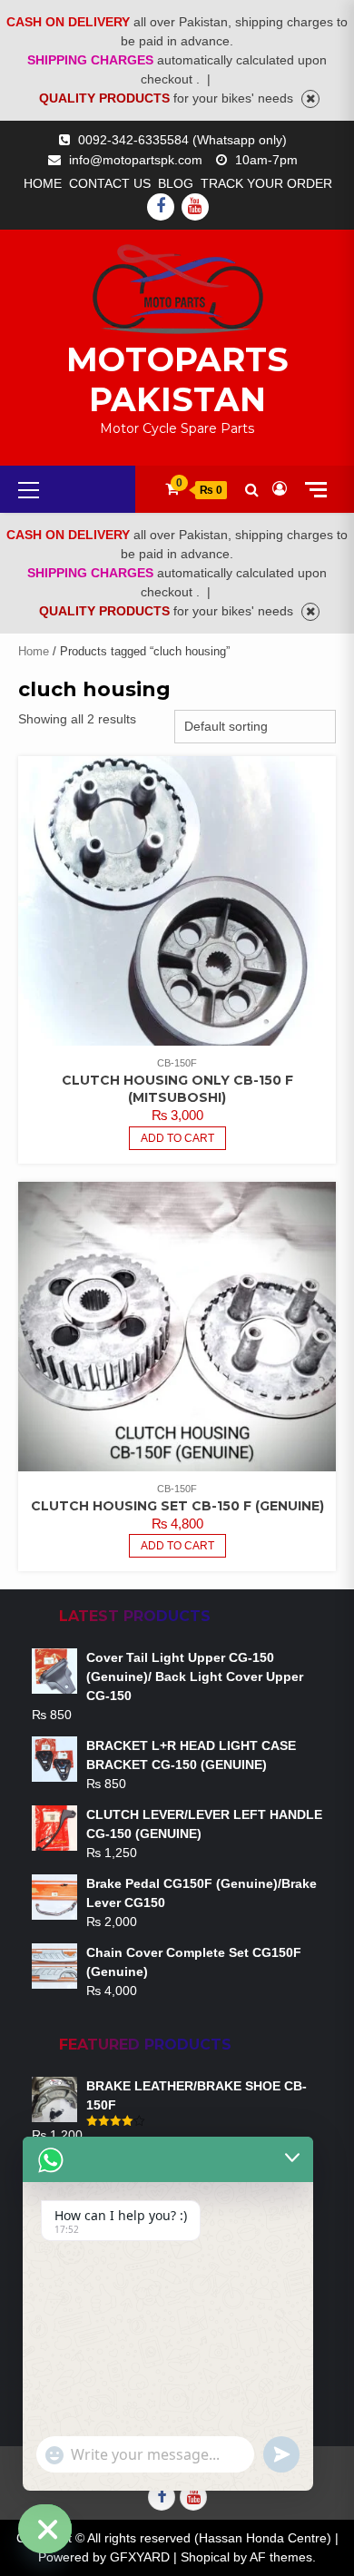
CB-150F (177, 1063)
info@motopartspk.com (136, 160)
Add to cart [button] (177, 1138)
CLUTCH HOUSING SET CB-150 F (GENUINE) (177, 1506)
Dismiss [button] (310, 99)
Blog (176, 183)
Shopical (205, 2557)
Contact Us (110, 183)
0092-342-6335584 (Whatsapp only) (182, 140)
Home (43, 183)
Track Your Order (266, 183)
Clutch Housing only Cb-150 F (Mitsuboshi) (177, 1089)
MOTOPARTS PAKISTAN (177, 379)
